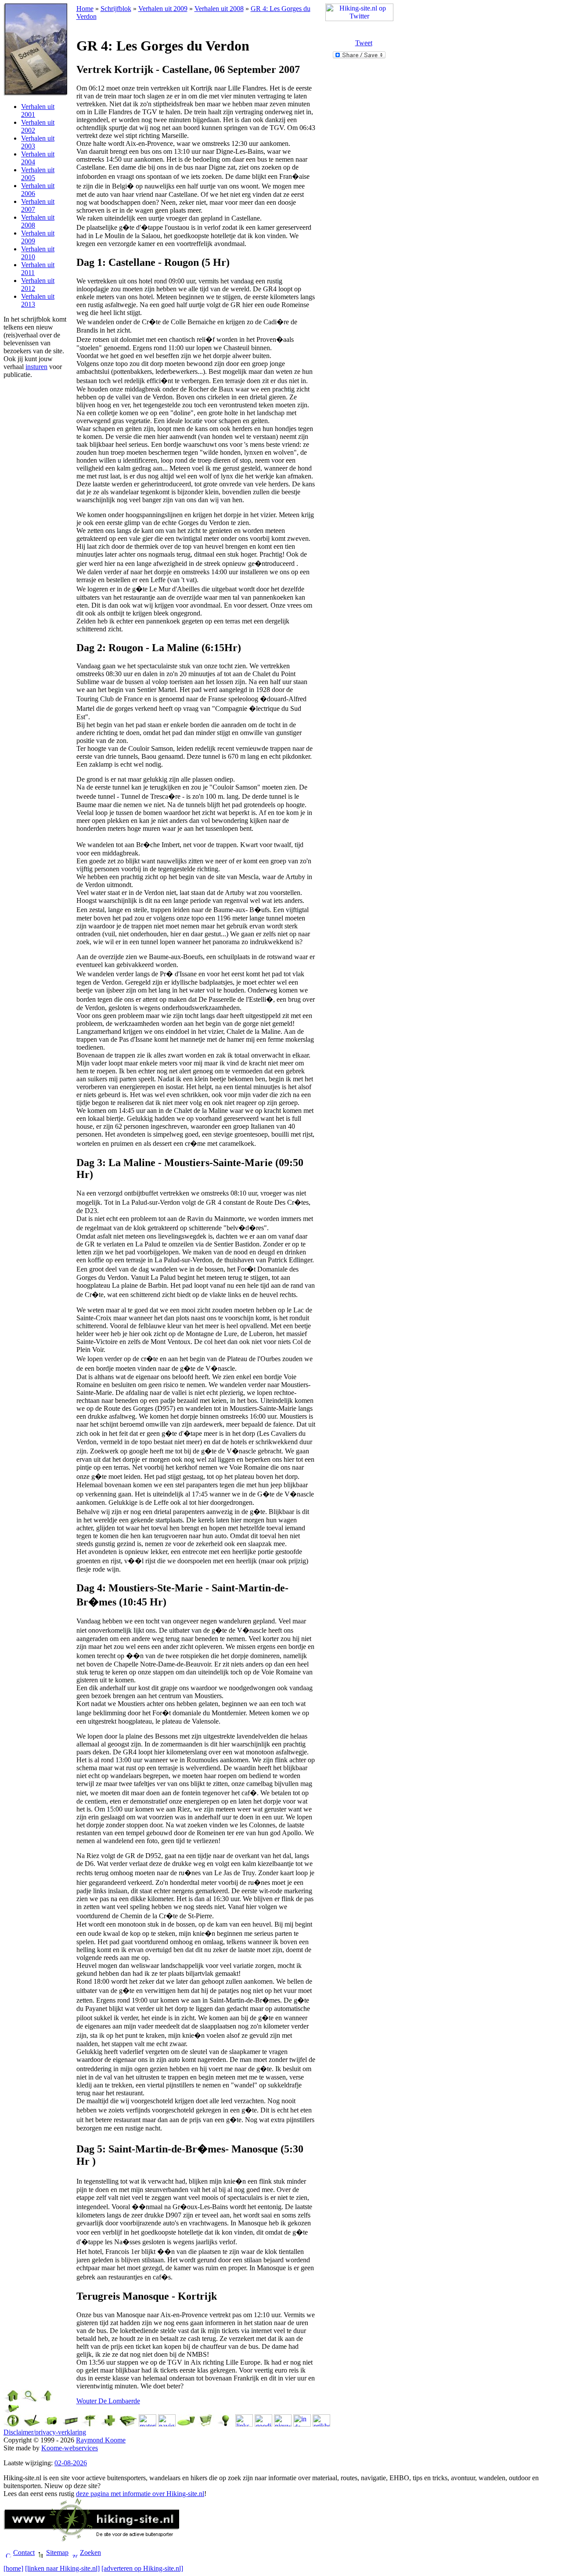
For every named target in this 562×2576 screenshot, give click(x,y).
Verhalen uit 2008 (219, 9)
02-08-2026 (71, 2463)
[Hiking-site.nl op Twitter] (359, 19)
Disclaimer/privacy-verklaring (45, 2432)
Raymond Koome (101, 2440)
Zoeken (90, 2552)
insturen (36, 367)
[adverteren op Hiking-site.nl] (142, 2568)
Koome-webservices (70, 2448)
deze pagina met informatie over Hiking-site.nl (140, 2494)
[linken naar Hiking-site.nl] (62, 2568)
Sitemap (57, 2552)
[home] (13, 2568)
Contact (24, 2552)
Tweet (364, 43)
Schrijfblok (116, 9)
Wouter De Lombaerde (108, 2401)
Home (85, 9)
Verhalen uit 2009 (163, 9)
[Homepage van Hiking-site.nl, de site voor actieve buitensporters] (91, 2539)
